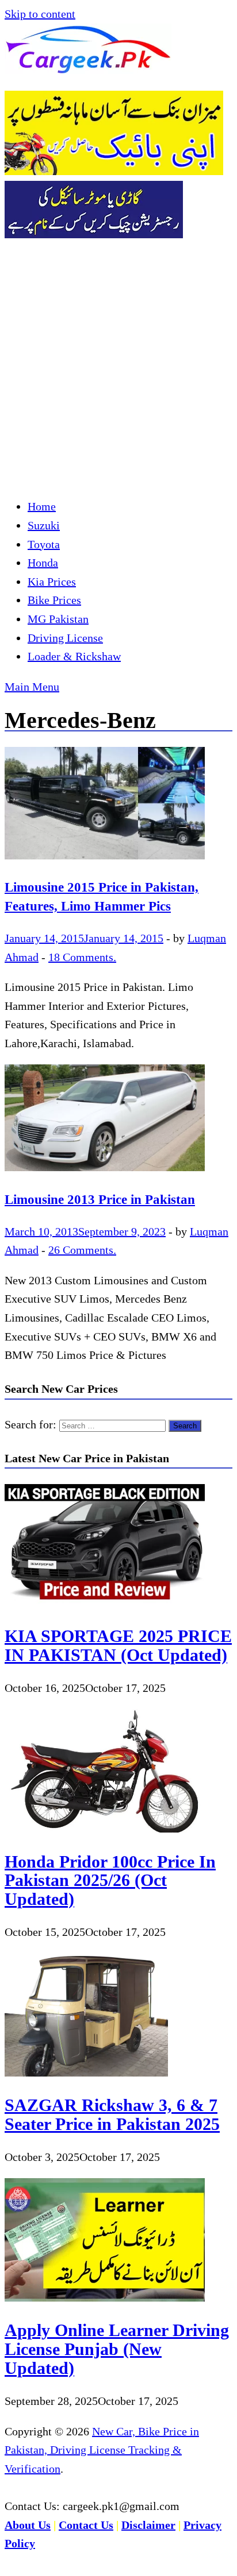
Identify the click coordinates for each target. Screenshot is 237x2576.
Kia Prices (52, 582)
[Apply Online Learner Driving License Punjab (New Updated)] (105, 2298)
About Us (28, 2525)
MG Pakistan (58, 619)
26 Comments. (82, 1250)
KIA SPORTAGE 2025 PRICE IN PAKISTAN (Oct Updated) (118, 1645)
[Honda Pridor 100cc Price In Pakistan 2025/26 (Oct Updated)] (105, 1829)
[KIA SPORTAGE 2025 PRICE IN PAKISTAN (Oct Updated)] (105, 1603)
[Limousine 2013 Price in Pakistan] (118, 1121)
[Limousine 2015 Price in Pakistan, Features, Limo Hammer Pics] (118, 806)
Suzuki (44, 525)
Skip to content (40, 14)
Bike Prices (54, 600)
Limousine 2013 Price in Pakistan (100, 1199)
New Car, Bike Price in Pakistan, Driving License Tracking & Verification (102, 2450)
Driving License (65, 638)
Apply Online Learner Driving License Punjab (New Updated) (117, 2349)
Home (42, 506)
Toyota (44, 544)
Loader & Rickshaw (74, 656)
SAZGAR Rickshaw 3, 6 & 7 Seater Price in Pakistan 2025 (112, 2114)
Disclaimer (148, 2525)
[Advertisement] (118, 367)
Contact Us (86, 2525)
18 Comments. (82, 957)
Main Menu (32, 687)
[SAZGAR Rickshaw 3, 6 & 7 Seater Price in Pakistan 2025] (86, 2073)
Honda (43, 563)
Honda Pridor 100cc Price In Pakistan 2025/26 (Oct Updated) (110, 1880)
